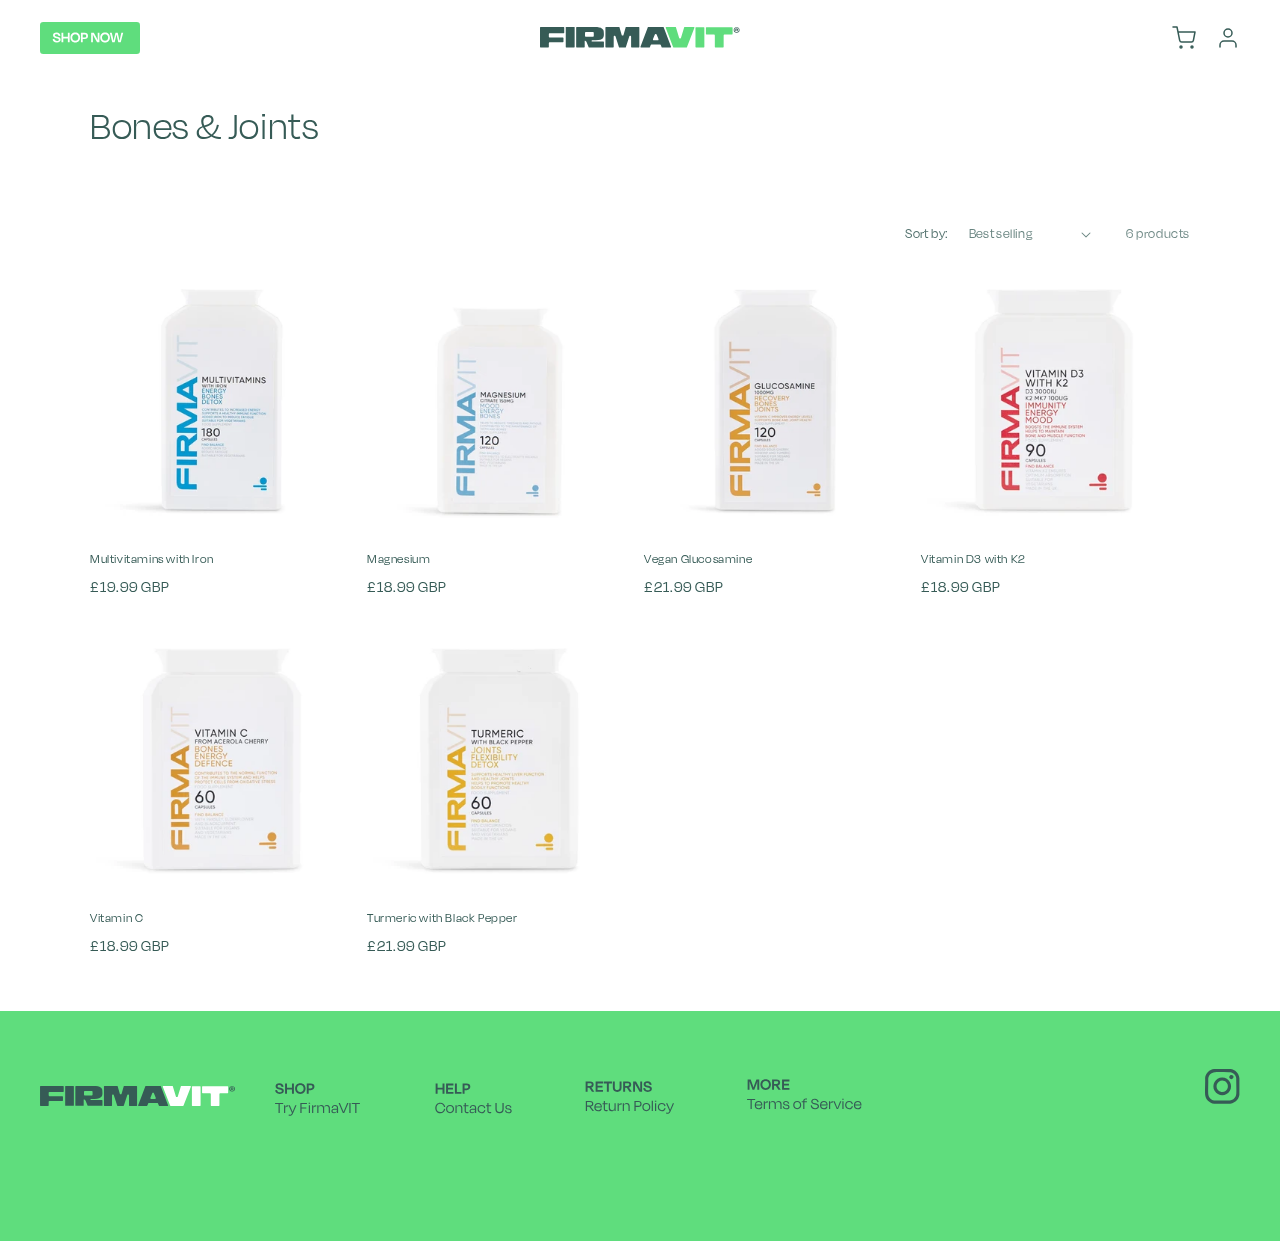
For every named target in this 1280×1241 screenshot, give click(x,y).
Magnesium (398, 559)
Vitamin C (116, 918)
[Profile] (1228, 38)
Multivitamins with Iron (152, 559)
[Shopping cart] (1184, 38)
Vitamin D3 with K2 (973, 559)
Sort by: (926, 233)
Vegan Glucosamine (698, 559)
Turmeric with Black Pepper (442, 918)
